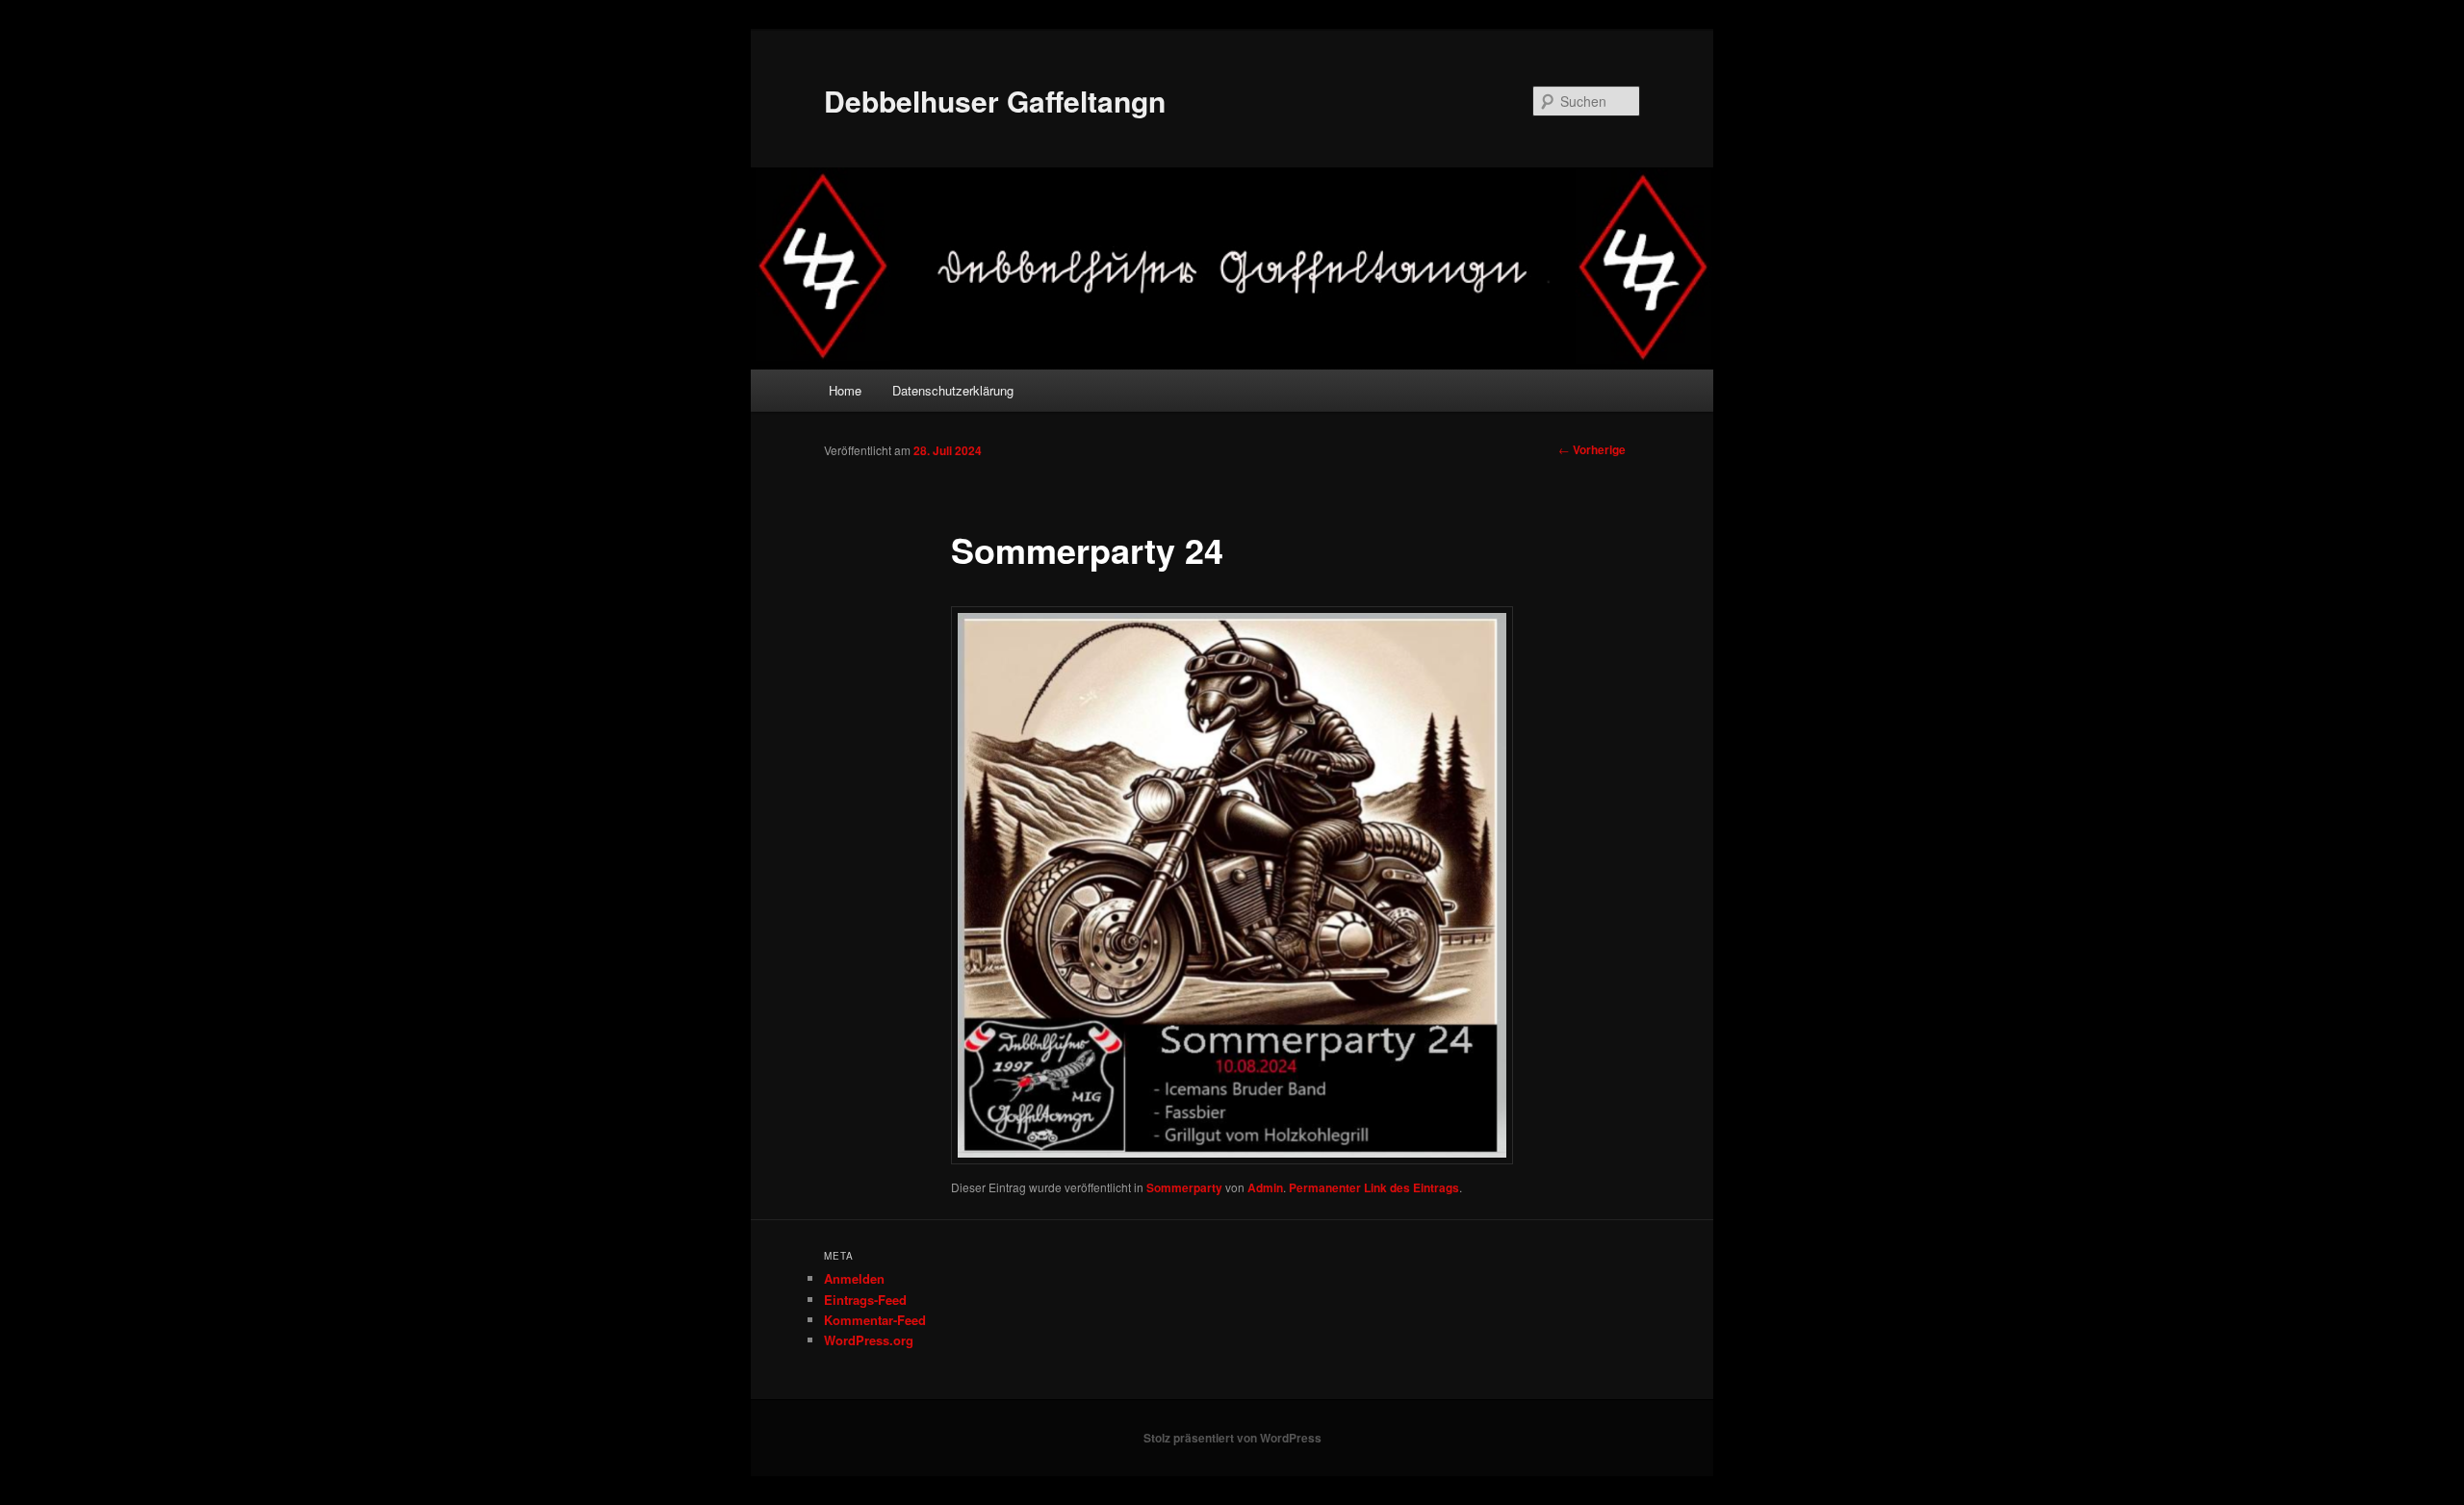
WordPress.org (869, 1340)
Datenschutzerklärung (953, 390)
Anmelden (854, 1278)
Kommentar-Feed (875, 1320)
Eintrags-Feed (865, 1300)
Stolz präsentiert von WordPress (1232, 1438)
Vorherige (1592, 449)
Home (845, 390)
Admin (1265, 1187)
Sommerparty (1184, 1187)
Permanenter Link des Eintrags (1374, 1187)
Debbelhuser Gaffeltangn (995, 101)
